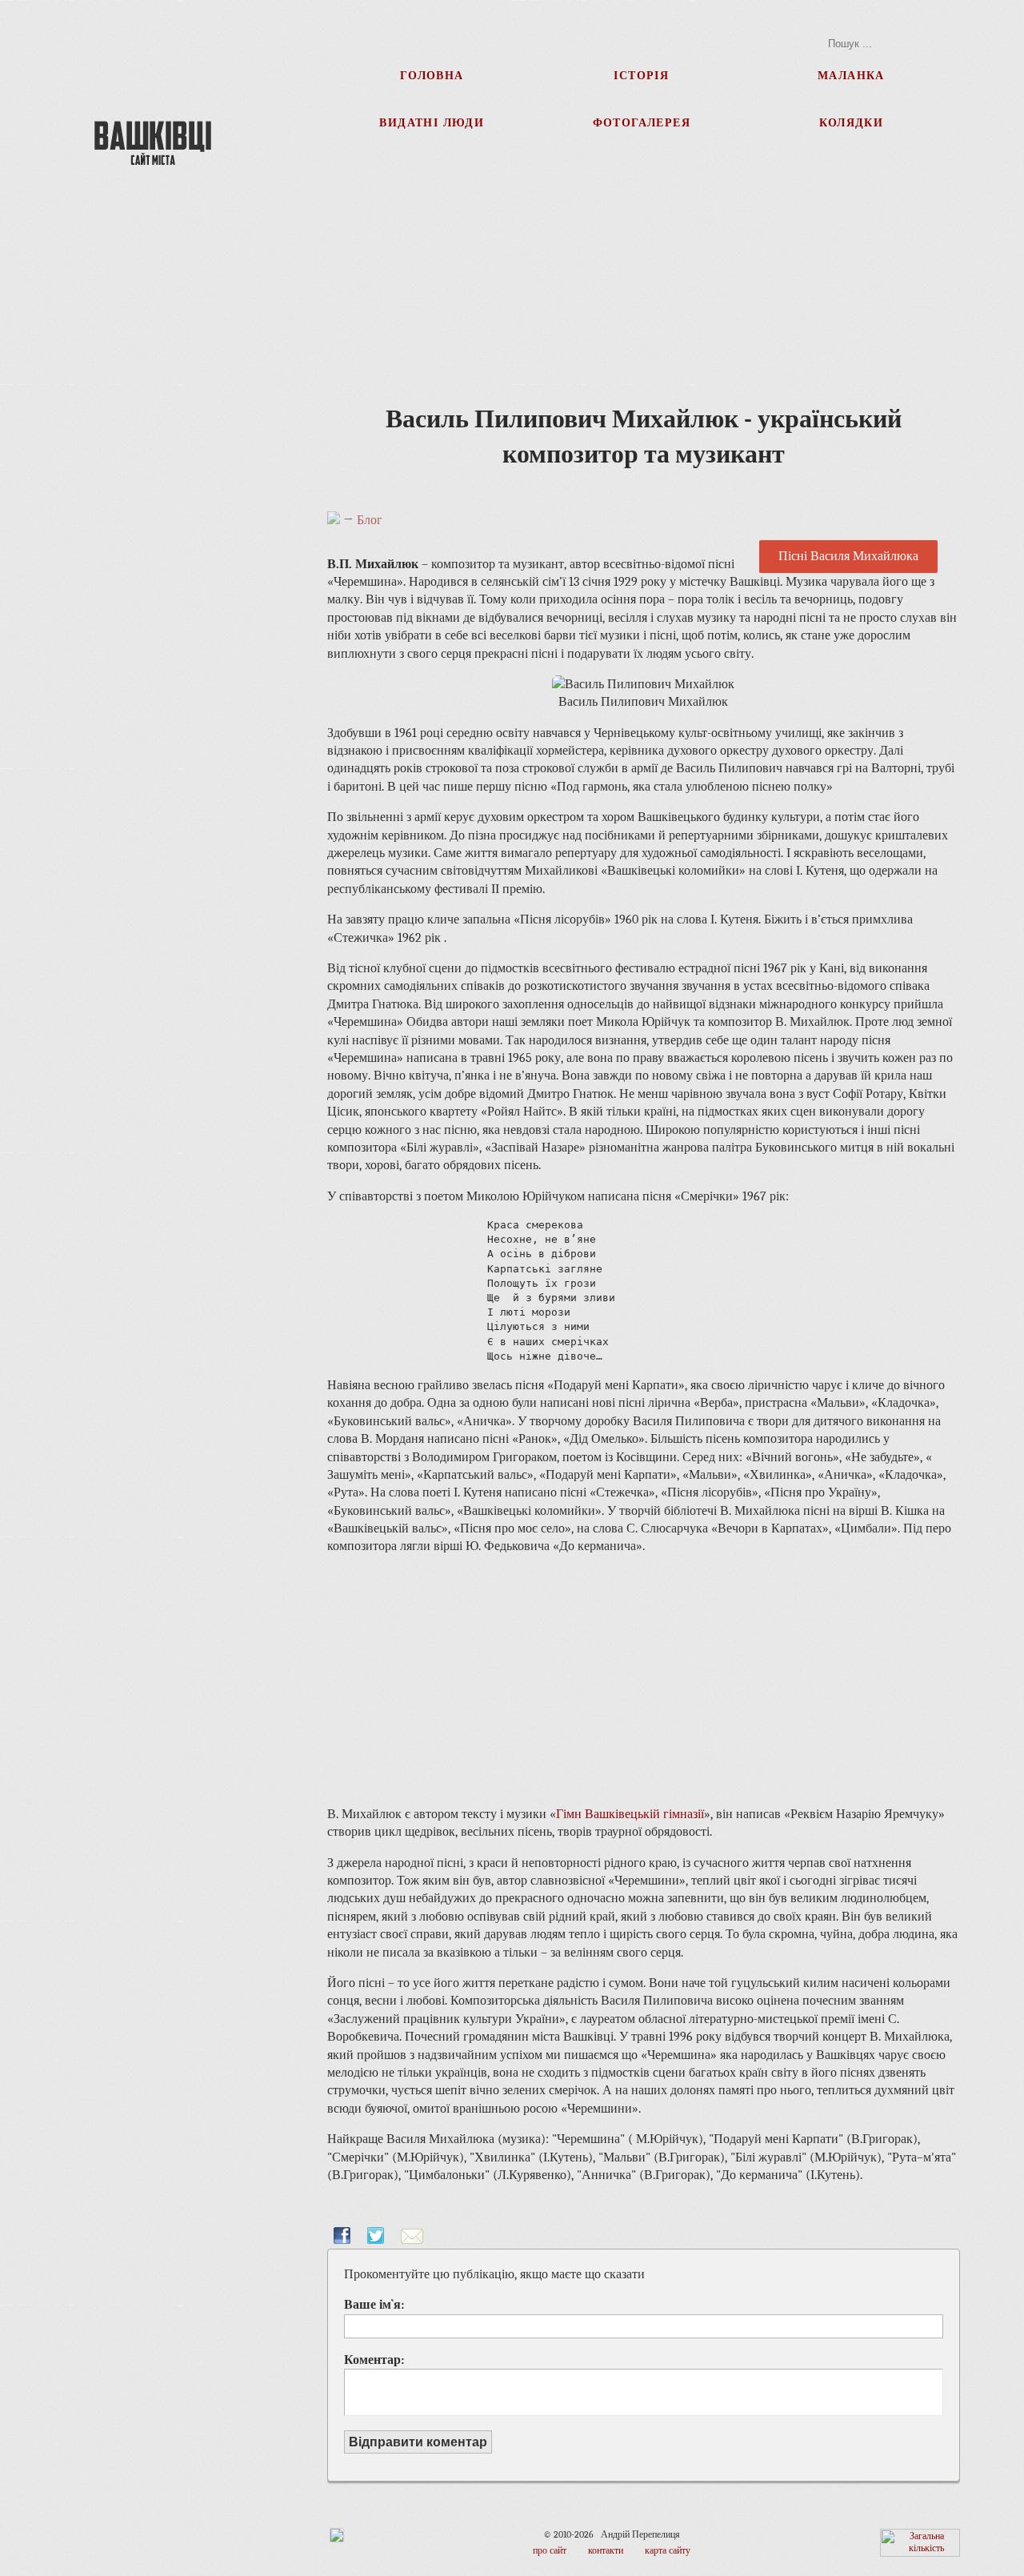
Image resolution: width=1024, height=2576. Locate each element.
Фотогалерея (642, 122)
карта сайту (668, 2550)
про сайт (550, 2550)
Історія (641, 75)
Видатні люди (432, 122)
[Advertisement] (154, 464)
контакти (606, 2550)
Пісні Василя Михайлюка (848, 557)
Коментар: (374, 2360)
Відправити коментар (418, 2442)
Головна (432, 75)
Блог (370, 520)
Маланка (851, 75)
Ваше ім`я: (374, 2305)
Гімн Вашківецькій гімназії (630, 1814)
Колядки (852, 122)
